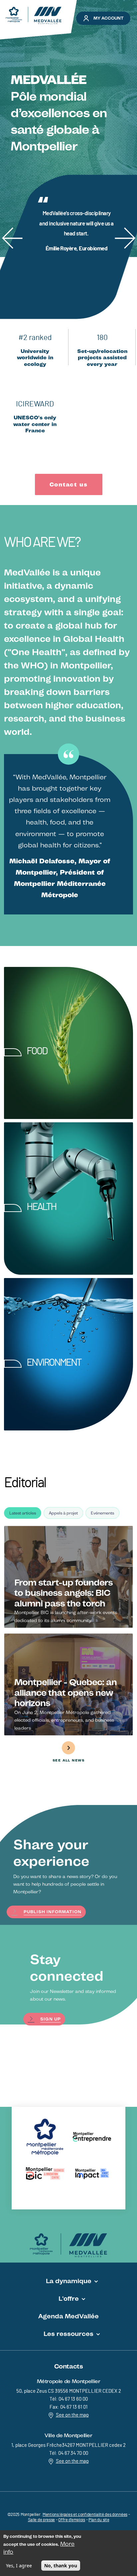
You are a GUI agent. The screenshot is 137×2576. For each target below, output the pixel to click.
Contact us (69, 484)
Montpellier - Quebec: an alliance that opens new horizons (66, 1692)
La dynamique (69, 2281)
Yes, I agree (19, 2566)
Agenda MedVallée (68, 2316)
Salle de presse (42, 2520)
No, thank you (61, 2566)
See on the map (72, 2415)
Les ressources (68, 2334)
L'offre (69, 2298)
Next (123, 227)
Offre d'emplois (72, 2520)
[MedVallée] (34, 15)
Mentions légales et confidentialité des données (85, 2515)
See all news (68, 1760)
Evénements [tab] (102, 1513)
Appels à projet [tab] (63, 1513)
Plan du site (99, 2520)
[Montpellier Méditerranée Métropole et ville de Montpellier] (68, 2245)
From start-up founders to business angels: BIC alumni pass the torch (64, 1593)
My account (109, 18)
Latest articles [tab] (23, 1513)
